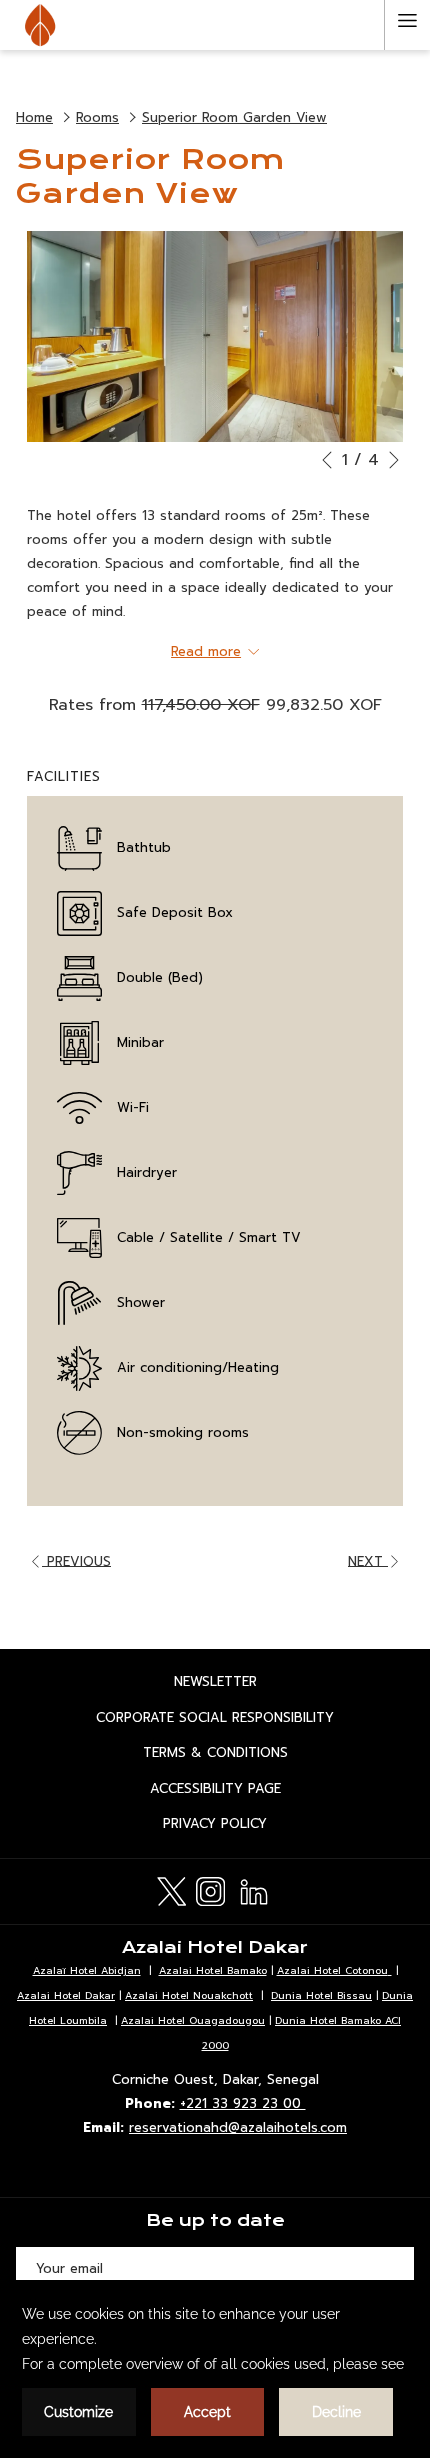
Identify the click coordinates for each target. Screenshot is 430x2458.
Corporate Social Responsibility (236, 1720)
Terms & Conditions (236, 1755)
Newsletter (236, 1684)
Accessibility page (236, 1791)
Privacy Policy (236, 1826)
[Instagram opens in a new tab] (210, 1889)
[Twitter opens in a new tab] (171, 1889)
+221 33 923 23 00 (243, 2103)
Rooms (97, 117)
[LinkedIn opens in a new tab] (254, 1889)
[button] (215, 337)
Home (34, 117)
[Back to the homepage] (40, 25)
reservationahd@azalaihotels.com (238, 2127)
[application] (215, 2369)
